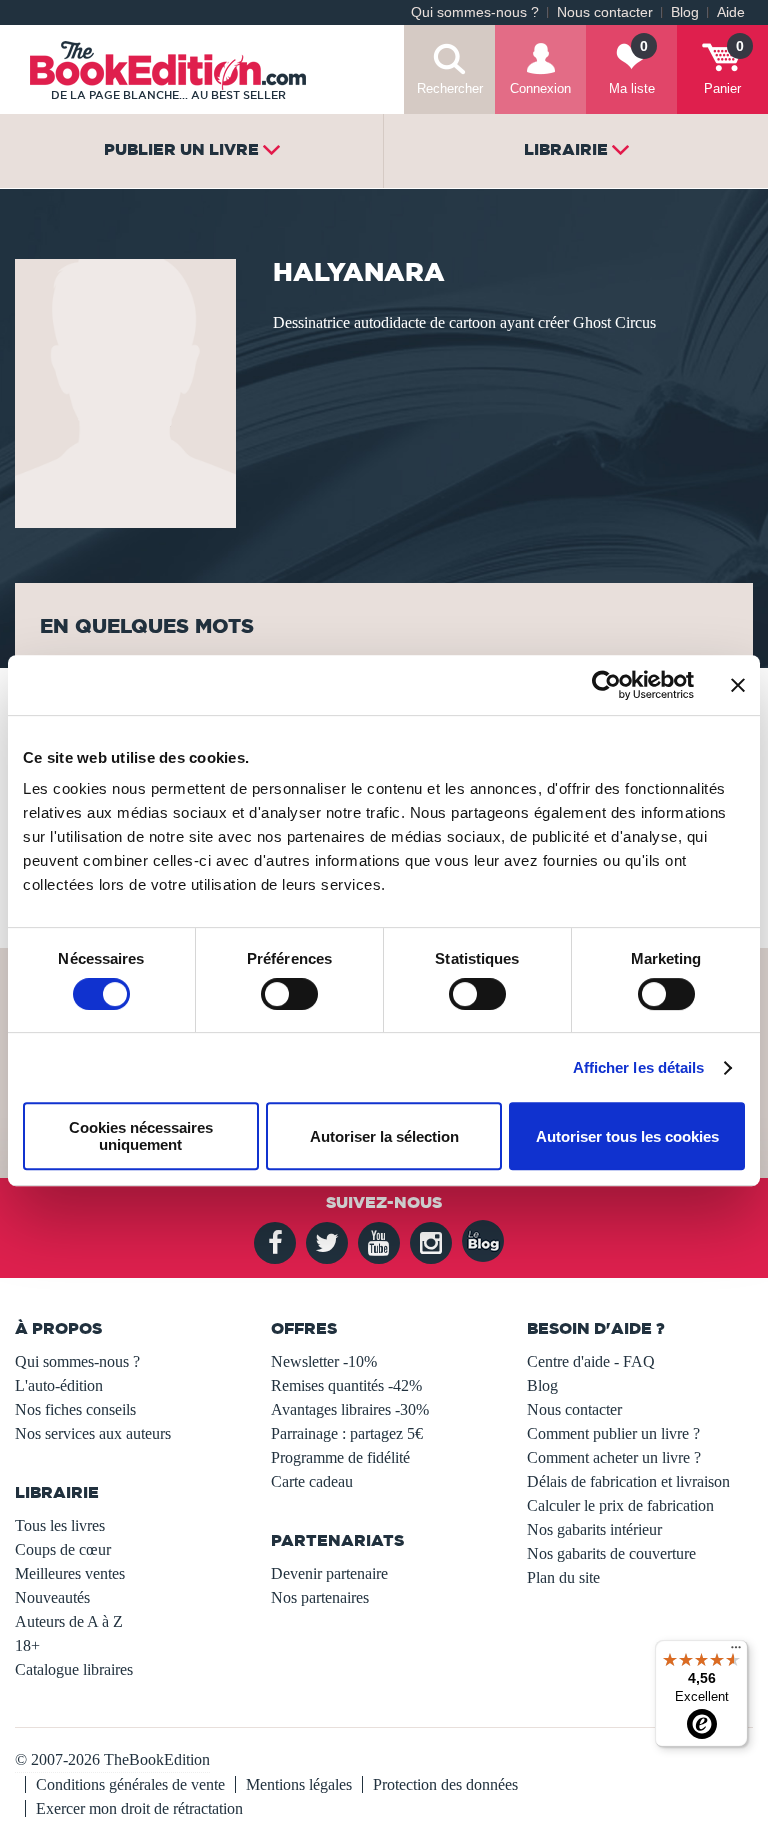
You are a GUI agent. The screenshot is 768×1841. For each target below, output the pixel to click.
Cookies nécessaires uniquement (141, 1136)
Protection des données (445, 1784)
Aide (731, 12)
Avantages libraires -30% (350, 1409)
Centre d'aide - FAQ (591, 1361)
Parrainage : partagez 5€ (347, 1433)
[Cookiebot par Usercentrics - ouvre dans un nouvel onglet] (606, 685)
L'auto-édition (59, 1385)
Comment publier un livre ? (613, 1433)
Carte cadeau (312, 1481)
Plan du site (563, 1577)
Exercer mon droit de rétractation (139, 1808)
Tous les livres (60, 1525)
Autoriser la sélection (384, 1136)
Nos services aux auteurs (93, 1433)
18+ (27, 1645)
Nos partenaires (320, 1597)
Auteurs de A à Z (69, 1621)
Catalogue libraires (74, 1669)
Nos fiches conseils (75, 1409)
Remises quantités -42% (346, 1385)
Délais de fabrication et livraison (628, 1481)
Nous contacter (605, 12)
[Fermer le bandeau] (738, 685)
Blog (685, 12)
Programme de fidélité (340, 1457)
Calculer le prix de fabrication (620, 1505)
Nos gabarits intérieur (594, 1529)
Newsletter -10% (324, 1361)
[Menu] (736, 1652)
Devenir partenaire (329, 1573)
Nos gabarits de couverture (611, 1553)
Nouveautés (52, 1597)
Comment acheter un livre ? (614, 1457)
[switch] (289, 994)
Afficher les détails (639, 1067)
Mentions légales (299, 1784)
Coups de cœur (63, 1549)
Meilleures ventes (70, 1573)
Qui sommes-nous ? (475, 12)
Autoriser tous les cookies (627, 1136)
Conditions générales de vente (130, 1784)
